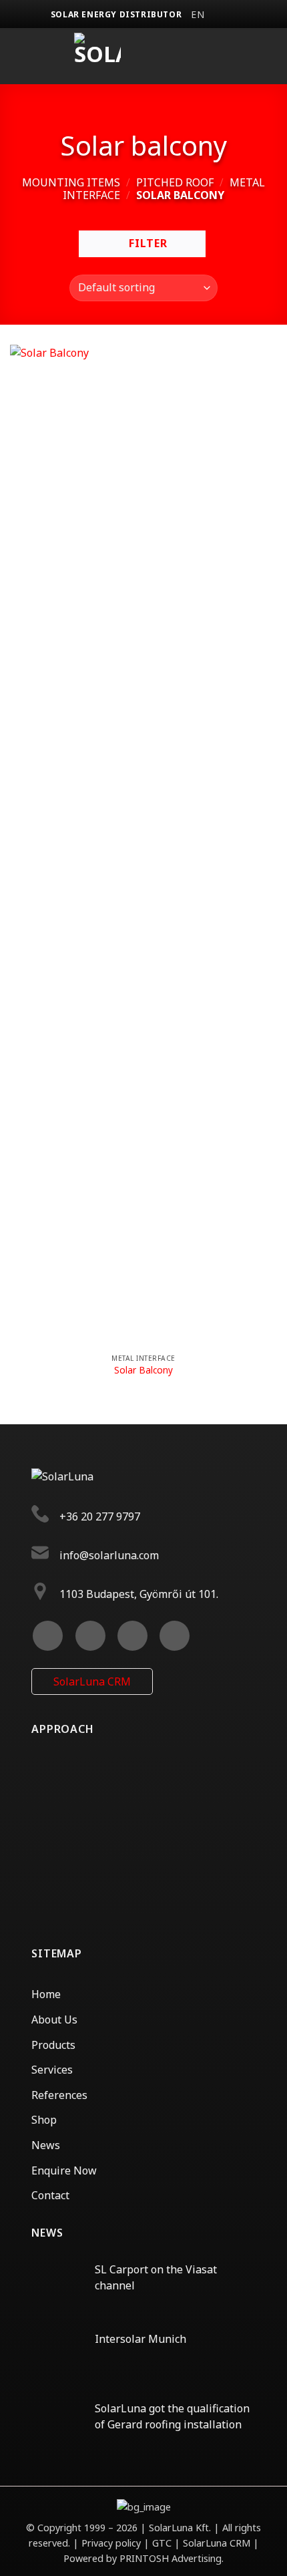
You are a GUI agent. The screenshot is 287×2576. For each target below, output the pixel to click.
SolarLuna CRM (92, 1681)
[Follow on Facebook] (48, 1636)
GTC (162, 2543)
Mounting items (71, 182)
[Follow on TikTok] (132, 1636)
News (46, 2145)
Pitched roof (175, 182)
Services (52, 2070)
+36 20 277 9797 (100, 1517)
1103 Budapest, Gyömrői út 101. (139, 1594)
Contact (50, 2195)
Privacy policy (112, 2543)
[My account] (266, 56)
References (59, 2095)
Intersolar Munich (140, 2339)
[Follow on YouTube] (175, 1636)
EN (198, 14)
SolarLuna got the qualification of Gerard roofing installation (172, 2416)
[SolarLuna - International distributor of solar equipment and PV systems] (97, 56)
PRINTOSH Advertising (171, 2558)
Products (53, 2045)
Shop (44, 2120)
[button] (205, 56)
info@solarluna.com (109, 1555)
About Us (54, 2020)
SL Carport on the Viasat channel (156, 2277)
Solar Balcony (143, 1370)
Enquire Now (64, 2170)
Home (46, 1994)
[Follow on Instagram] (90, 1636)
